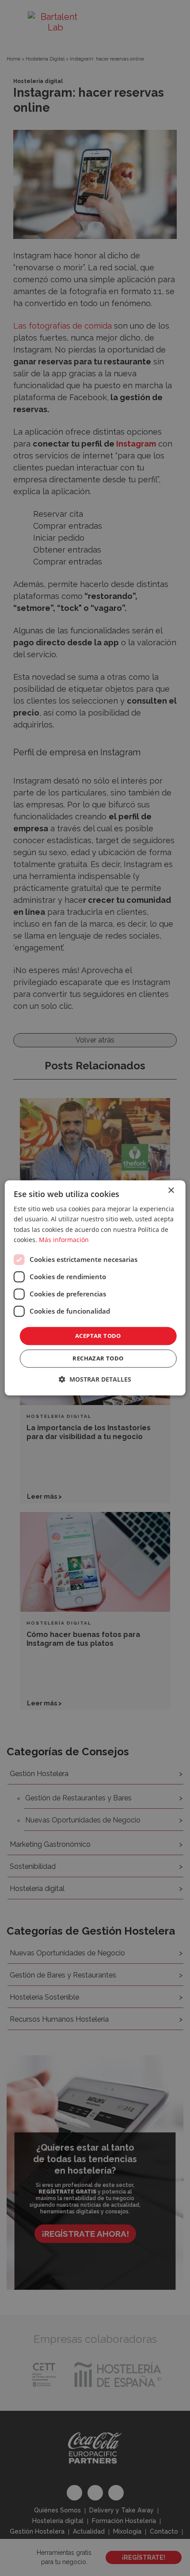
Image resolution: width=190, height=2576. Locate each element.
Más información (64, 1240)
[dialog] (95, 1288)
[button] (95, 1380)
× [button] (171, 1191)
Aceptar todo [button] (98, 1336)
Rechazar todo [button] (98, 1359)
